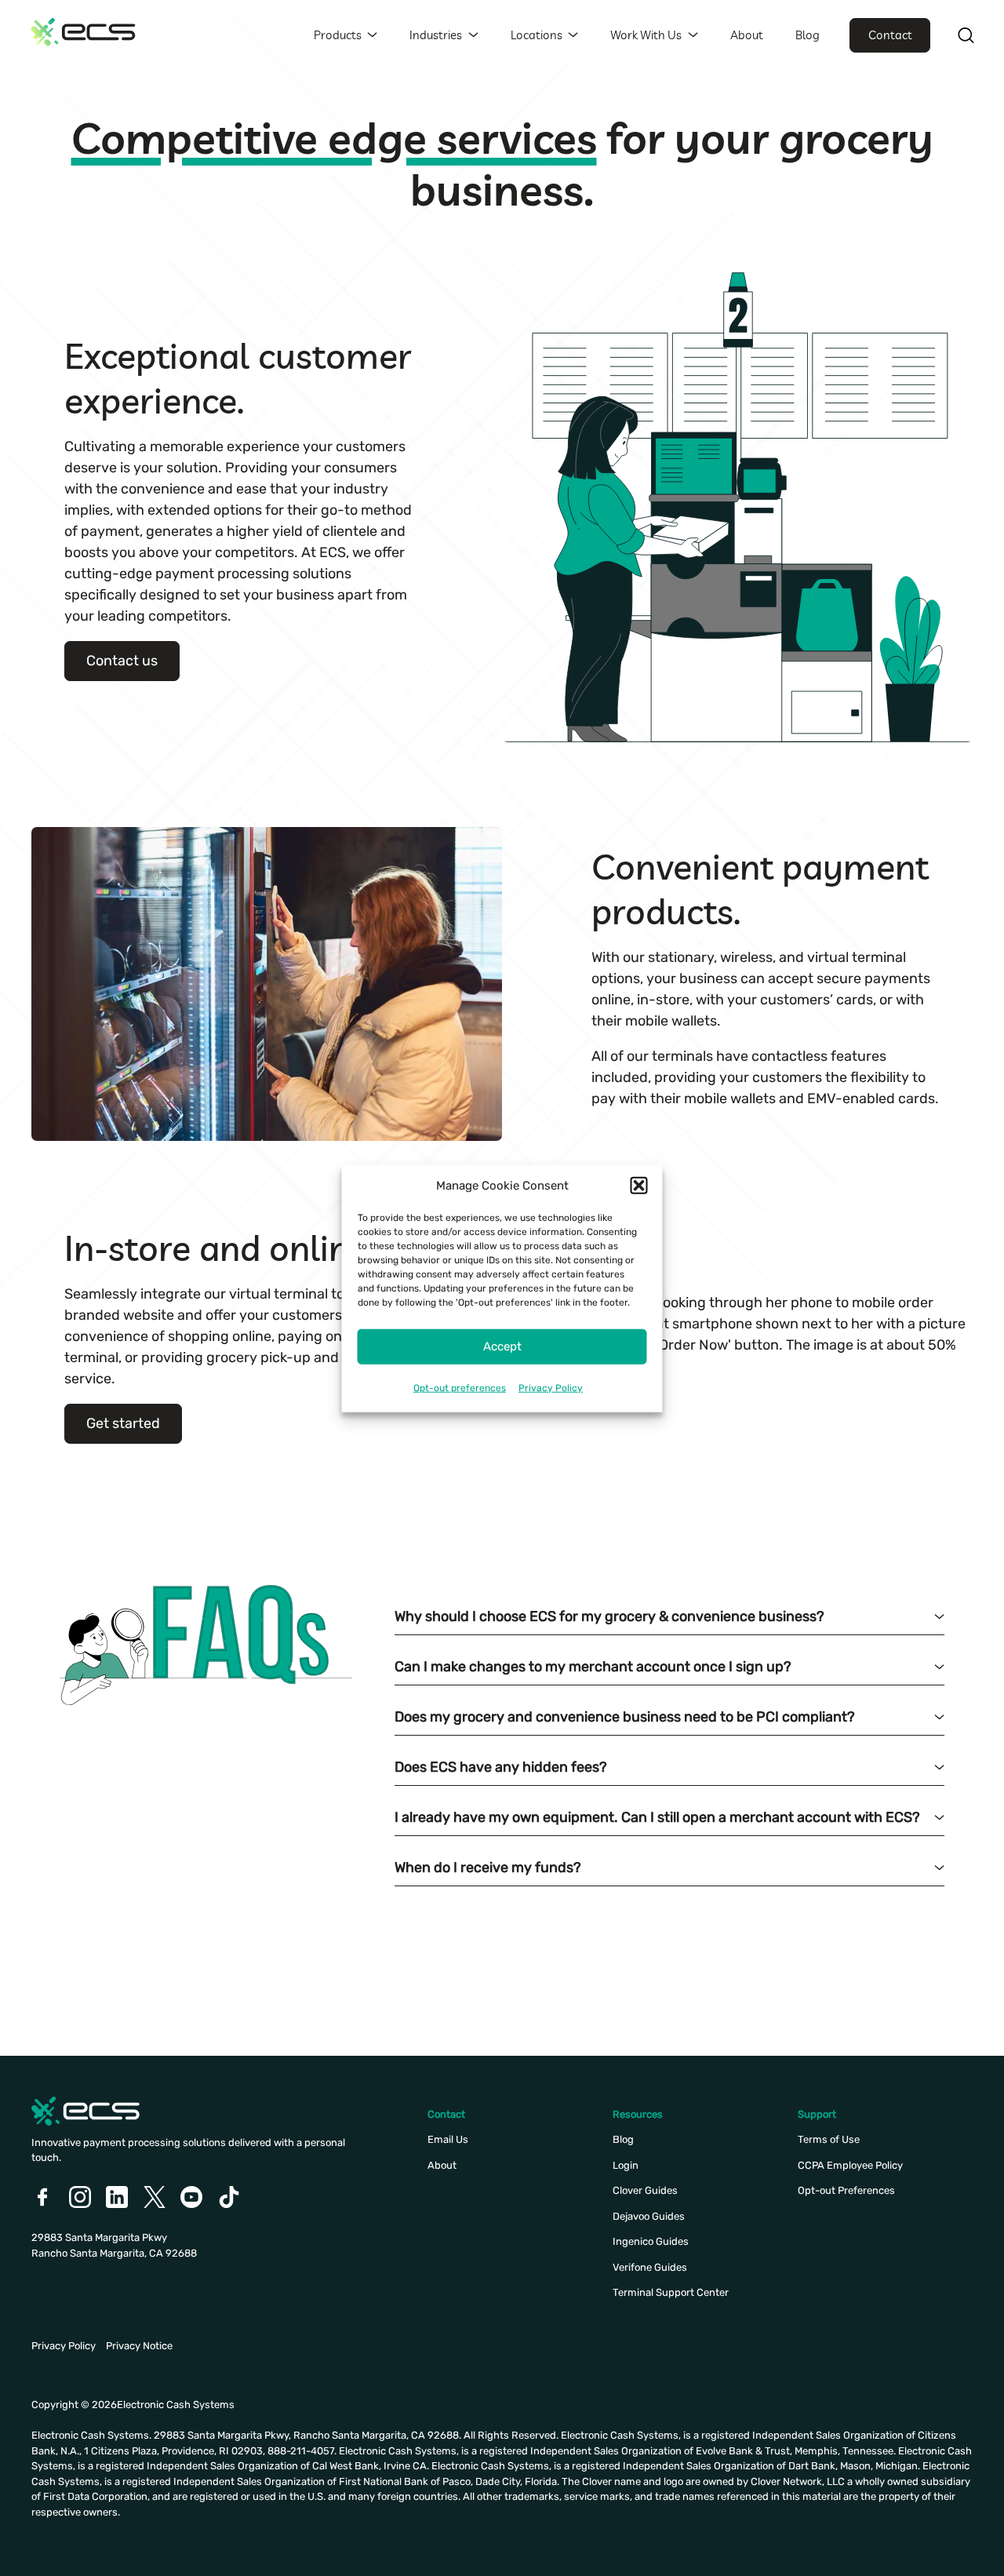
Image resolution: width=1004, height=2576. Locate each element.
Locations (537, 35)
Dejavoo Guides (649, 2216)
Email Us (448, 2139)
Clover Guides (645, 2190)
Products (338, 35)
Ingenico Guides (651, 2241)
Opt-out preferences (460, 1387)
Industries (436, 35)
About (747, 35)
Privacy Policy (551, 1387)
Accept (502, 1346)
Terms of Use (829, 2139)
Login (626, 2165)
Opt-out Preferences (846, 2190)
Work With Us (646, 35)
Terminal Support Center (671, 2292)
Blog (808, 35)
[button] (639, 1186)
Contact (890, 35)
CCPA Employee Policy (850, 2165)
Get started (123, 1423)
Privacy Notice (139, 2346)
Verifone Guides (650, 2267)
